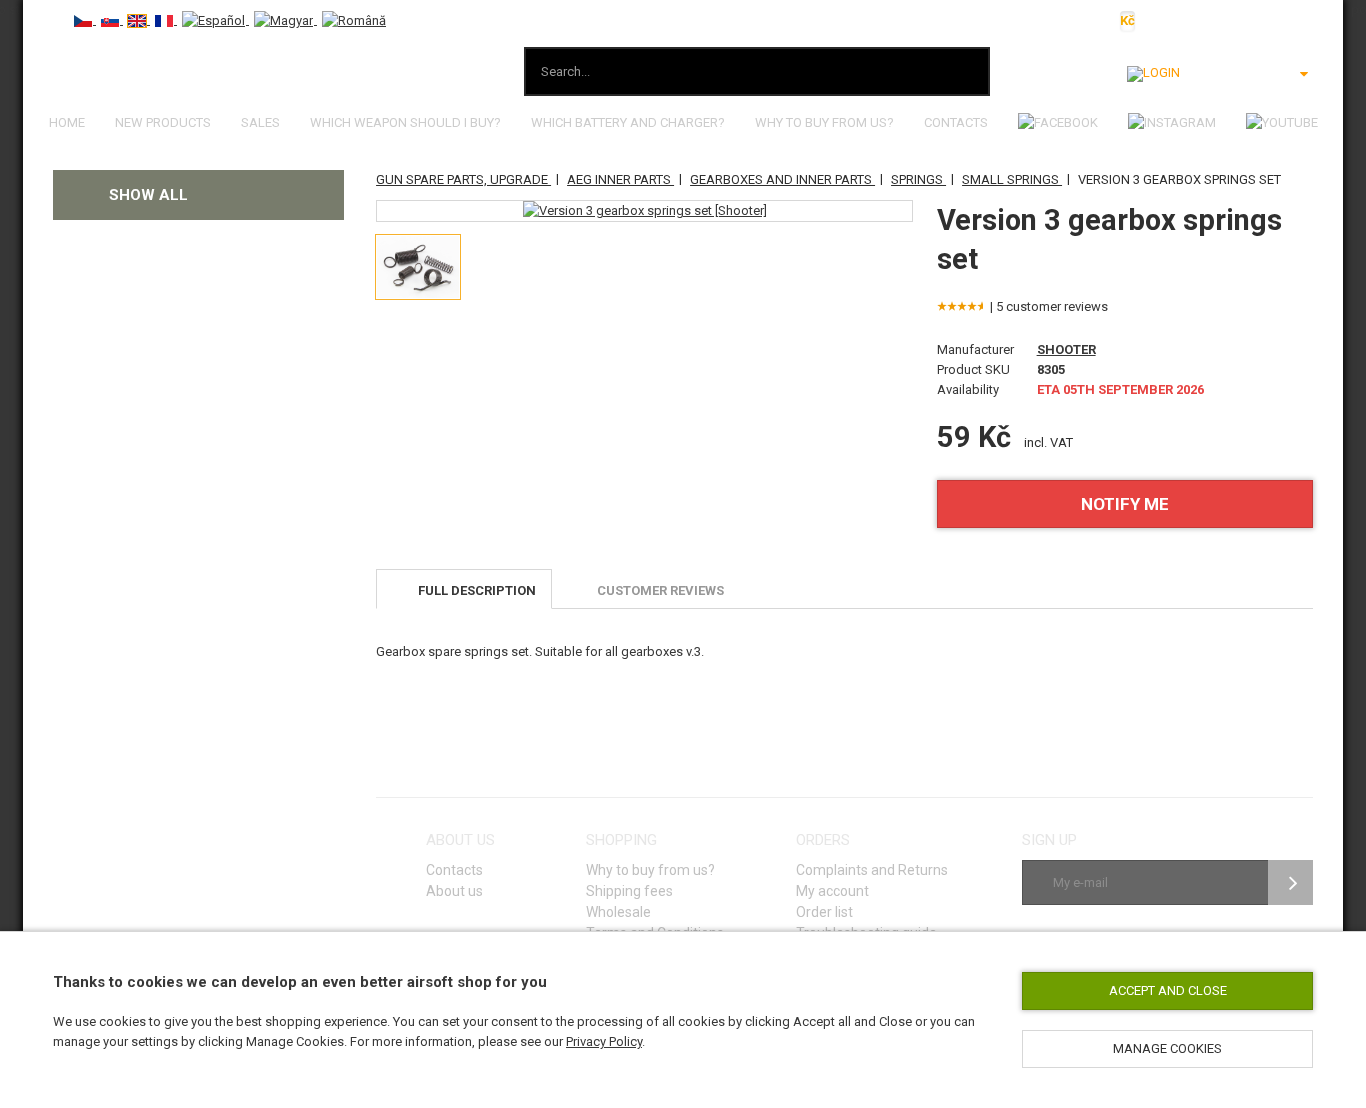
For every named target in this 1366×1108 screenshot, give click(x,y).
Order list (824, 912)
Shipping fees (629, 891)
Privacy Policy (604, 1041)
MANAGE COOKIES (1167, 1048)
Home (67, 122)
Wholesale (618, 912)
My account (832, 891)
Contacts (956, 122)
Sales (260, 122)
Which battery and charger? (628, 122)
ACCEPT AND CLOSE (1168, 990)
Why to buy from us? (824, 122)
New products (163, 122)
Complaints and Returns (872, 870)
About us (454, 891)
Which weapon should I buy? (405, 122)
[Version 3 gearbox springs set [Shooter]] (645, 211)
